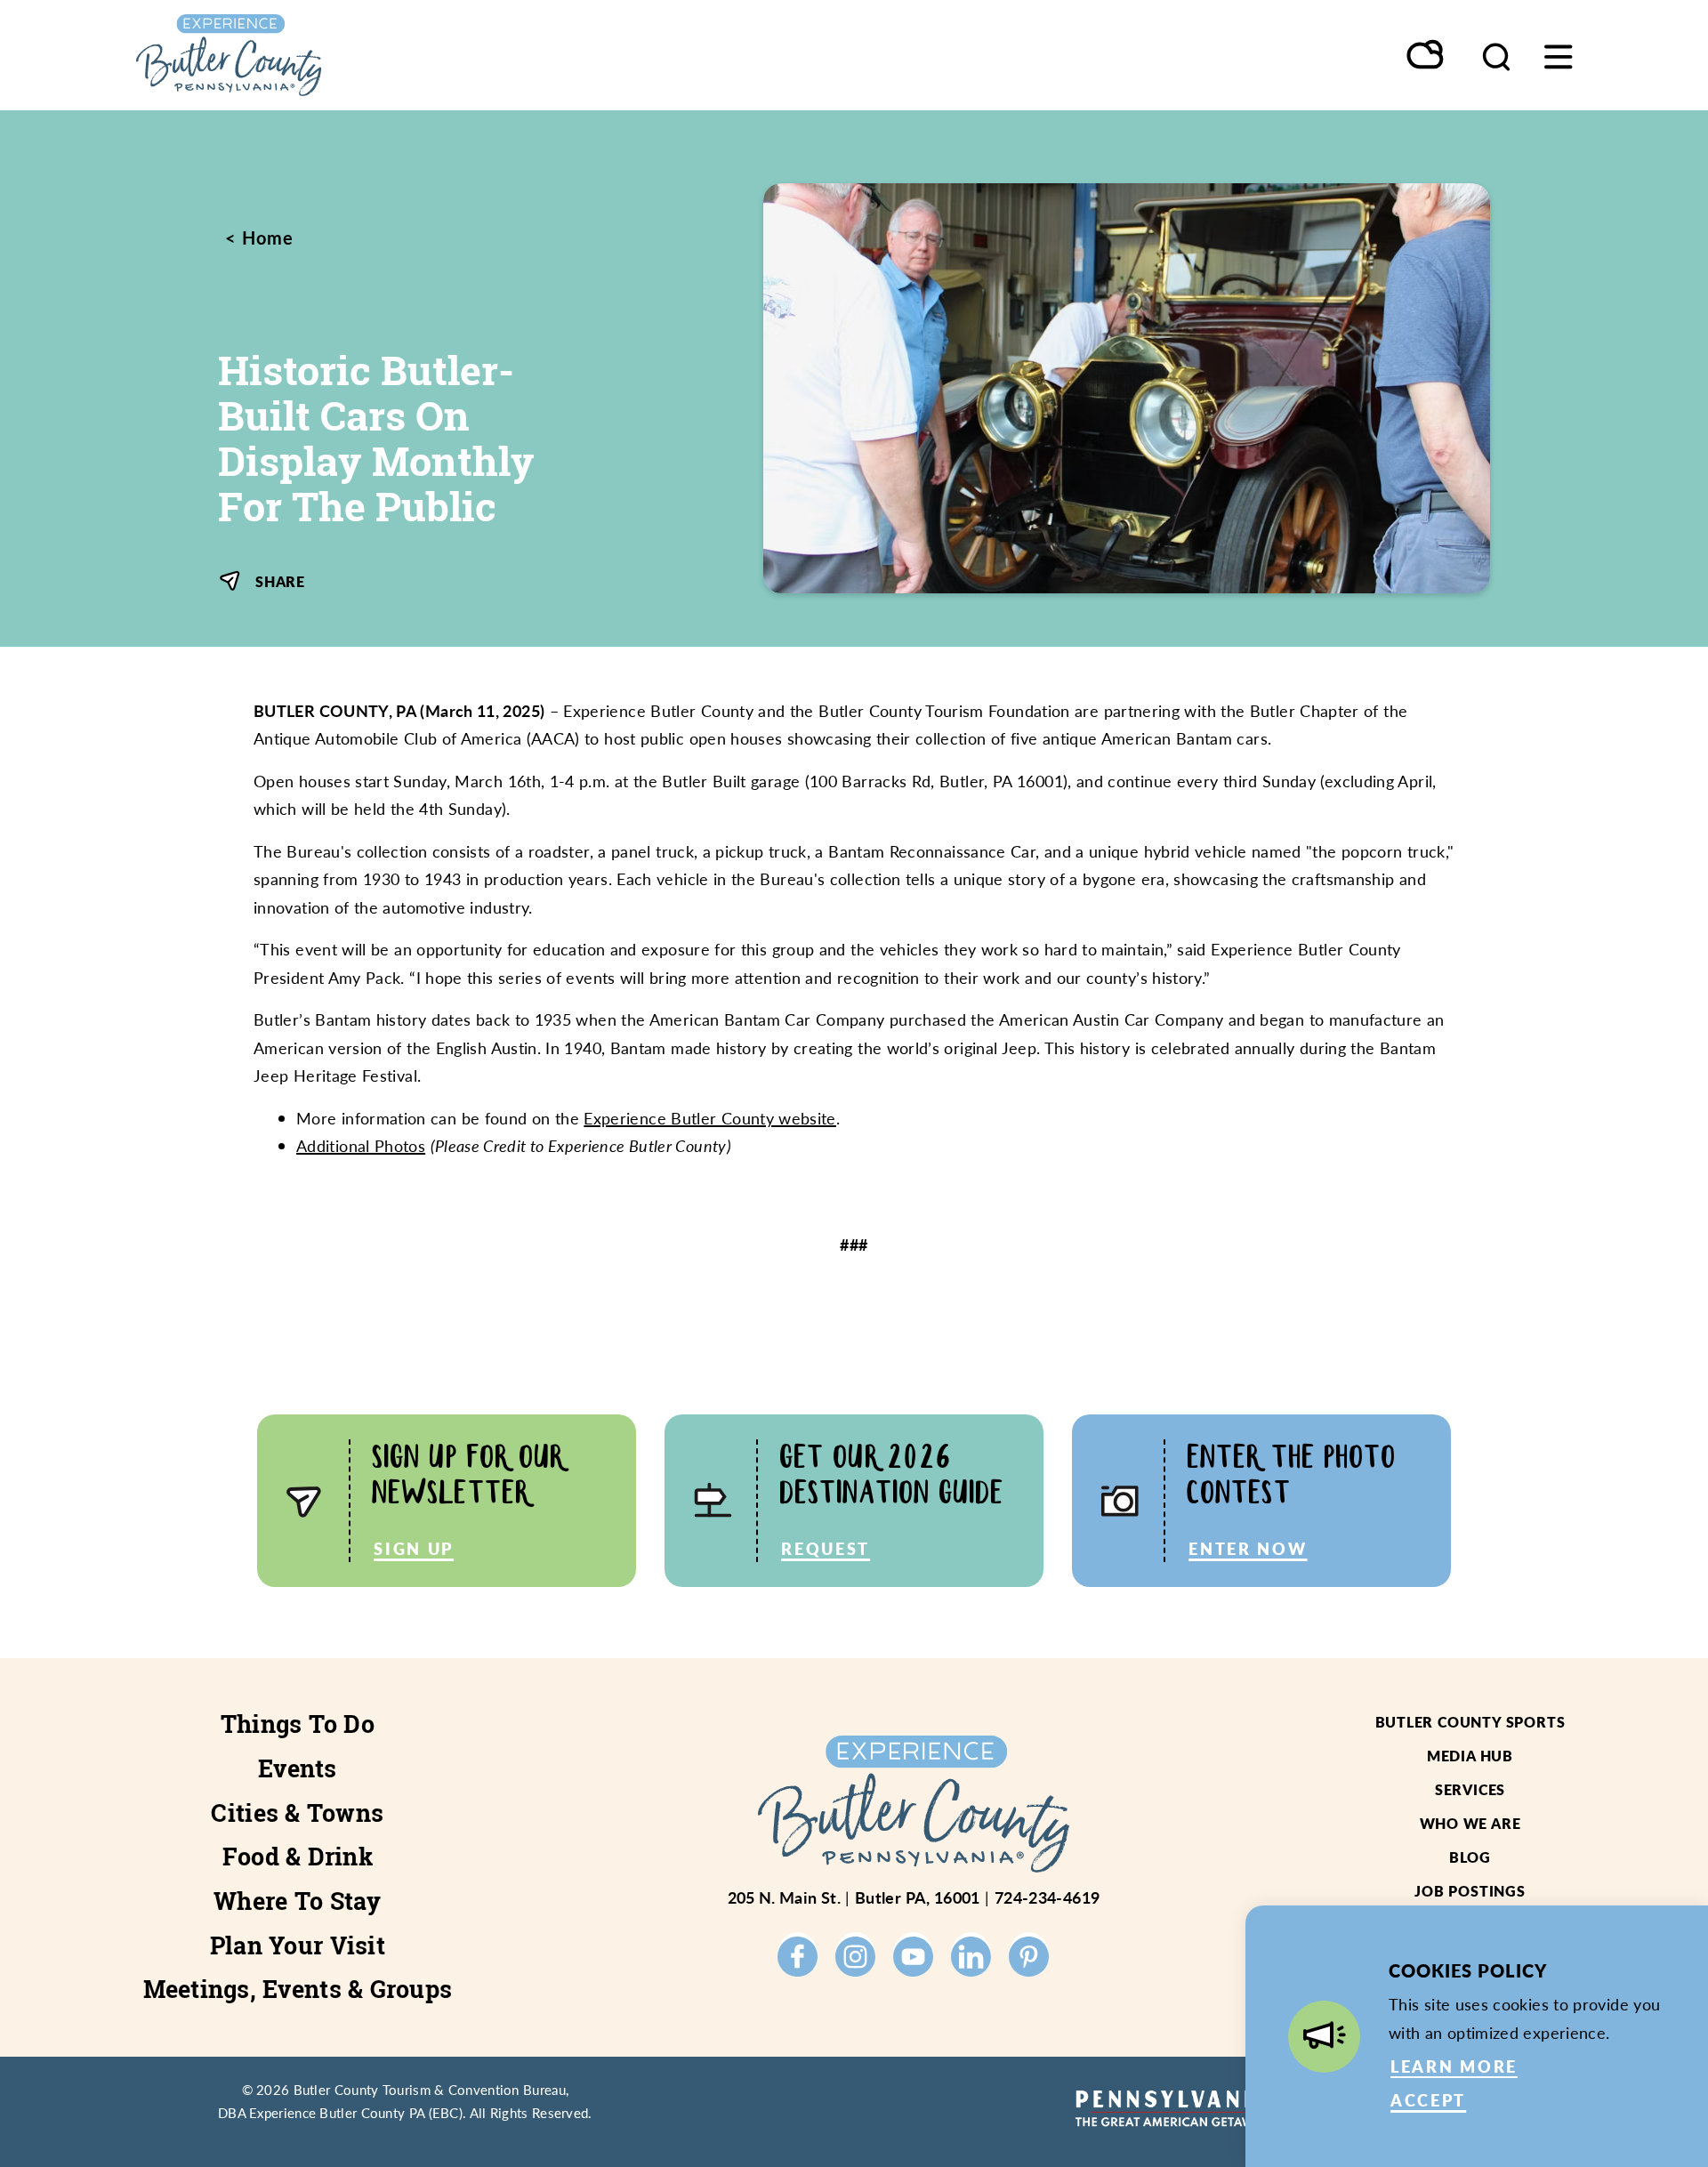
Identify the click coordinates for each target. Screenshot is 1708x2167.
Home (265, 238)
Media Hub (1470, 1756)
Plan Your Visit (298, 1945)
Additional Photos (361, 1145)
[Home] (311, 55)
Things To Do (298, 1724)
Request (826, 1548)
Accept (1428, 2100)
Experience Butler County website (710, 1118)
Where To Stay (298, 1901)
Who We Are (1470, 1823)
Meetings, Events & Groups (298, 1989)
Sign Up (414, 1548)
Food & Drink (298, 1857)
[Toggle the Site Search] (1496, 55)
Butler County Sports (1470, 1722)
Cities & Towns (297, 1813)
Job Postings (1470, 1891)
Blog (1470, 1857)
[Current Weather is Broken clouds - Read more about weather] (1426, 56)
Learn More (1454, 2066)
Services (1470, 1789)
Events (298, 1768)
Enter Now (1248, 1548)
